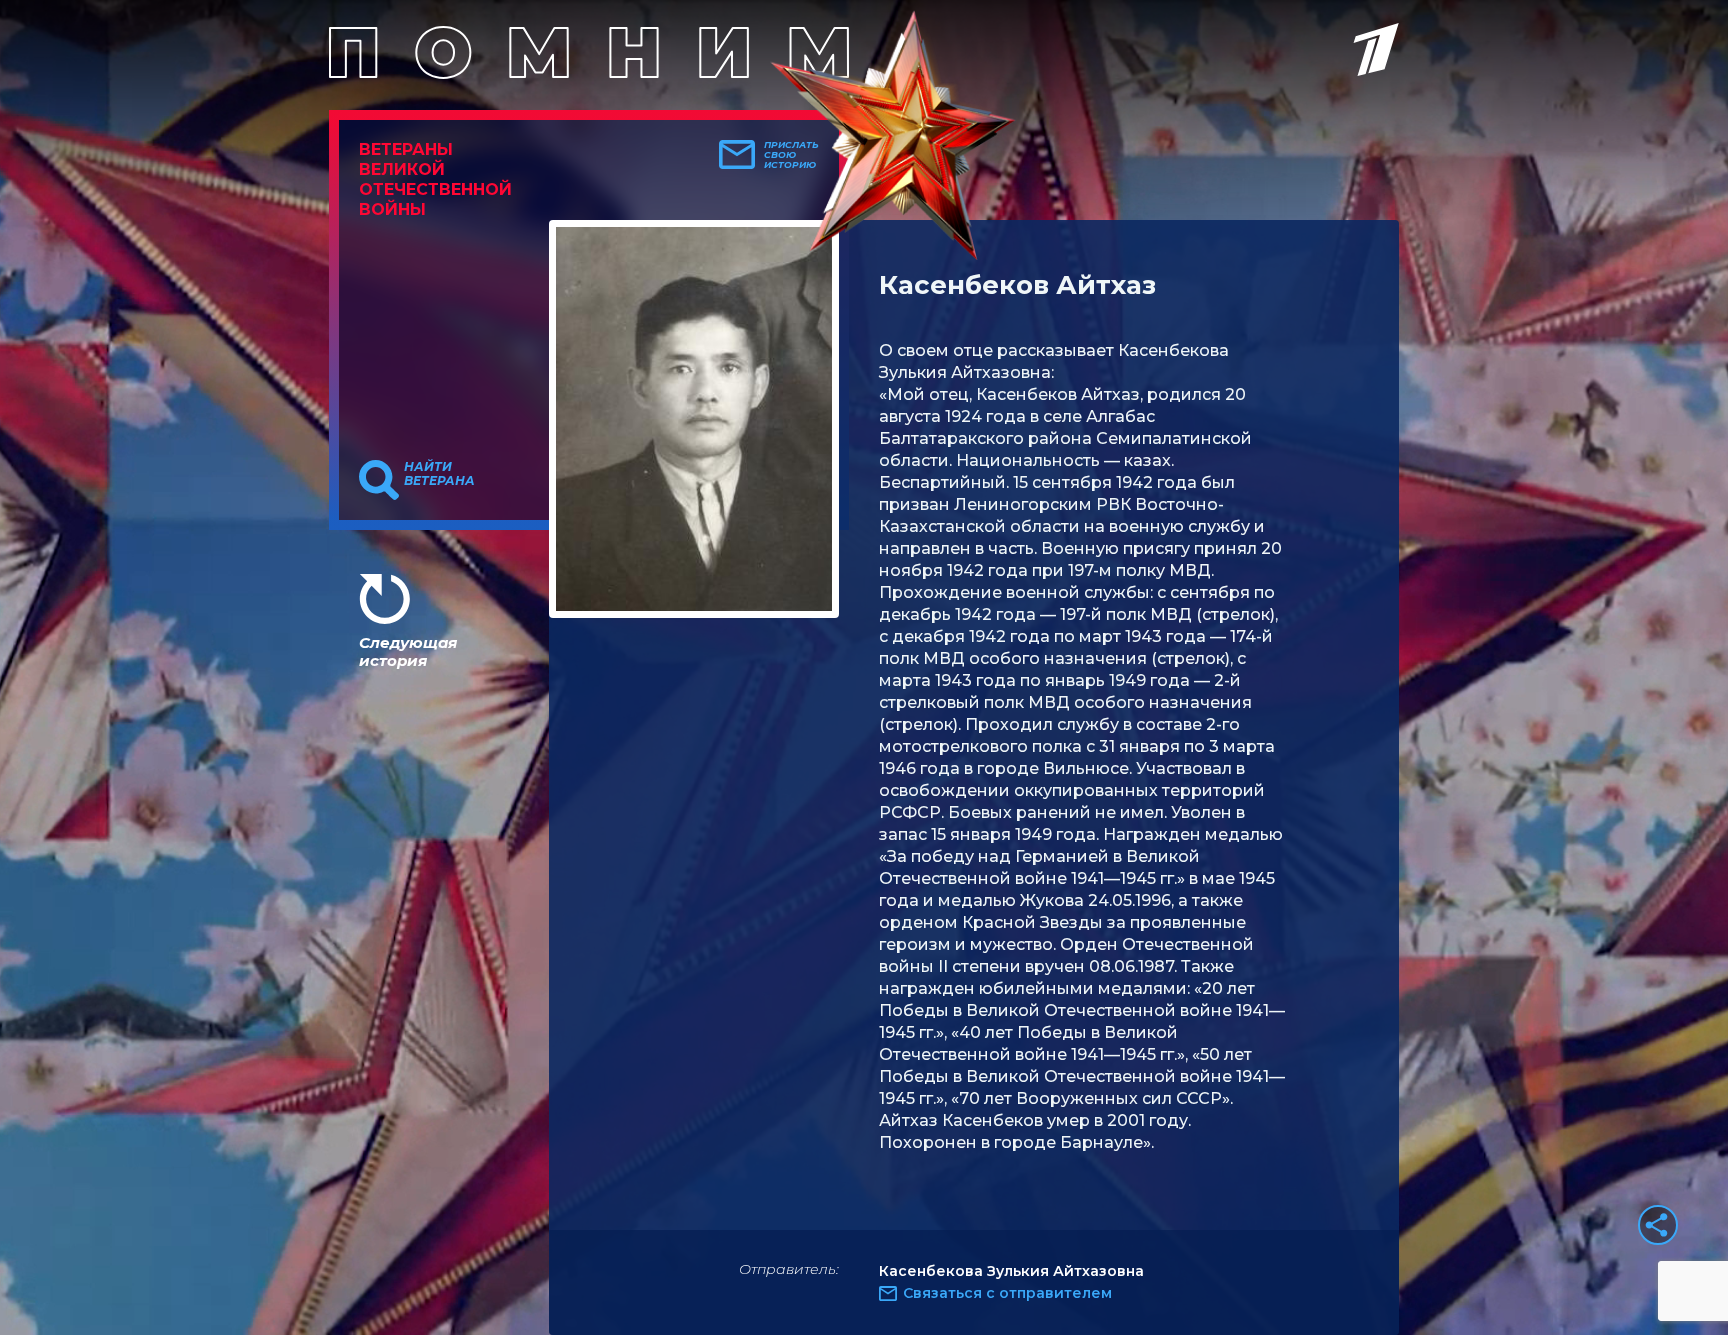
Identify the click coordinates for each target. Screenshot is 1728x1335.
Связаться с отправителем (1007, 1293)
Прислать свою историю (791, 155)
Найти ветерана (439, 474)
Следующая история (408, 651)
